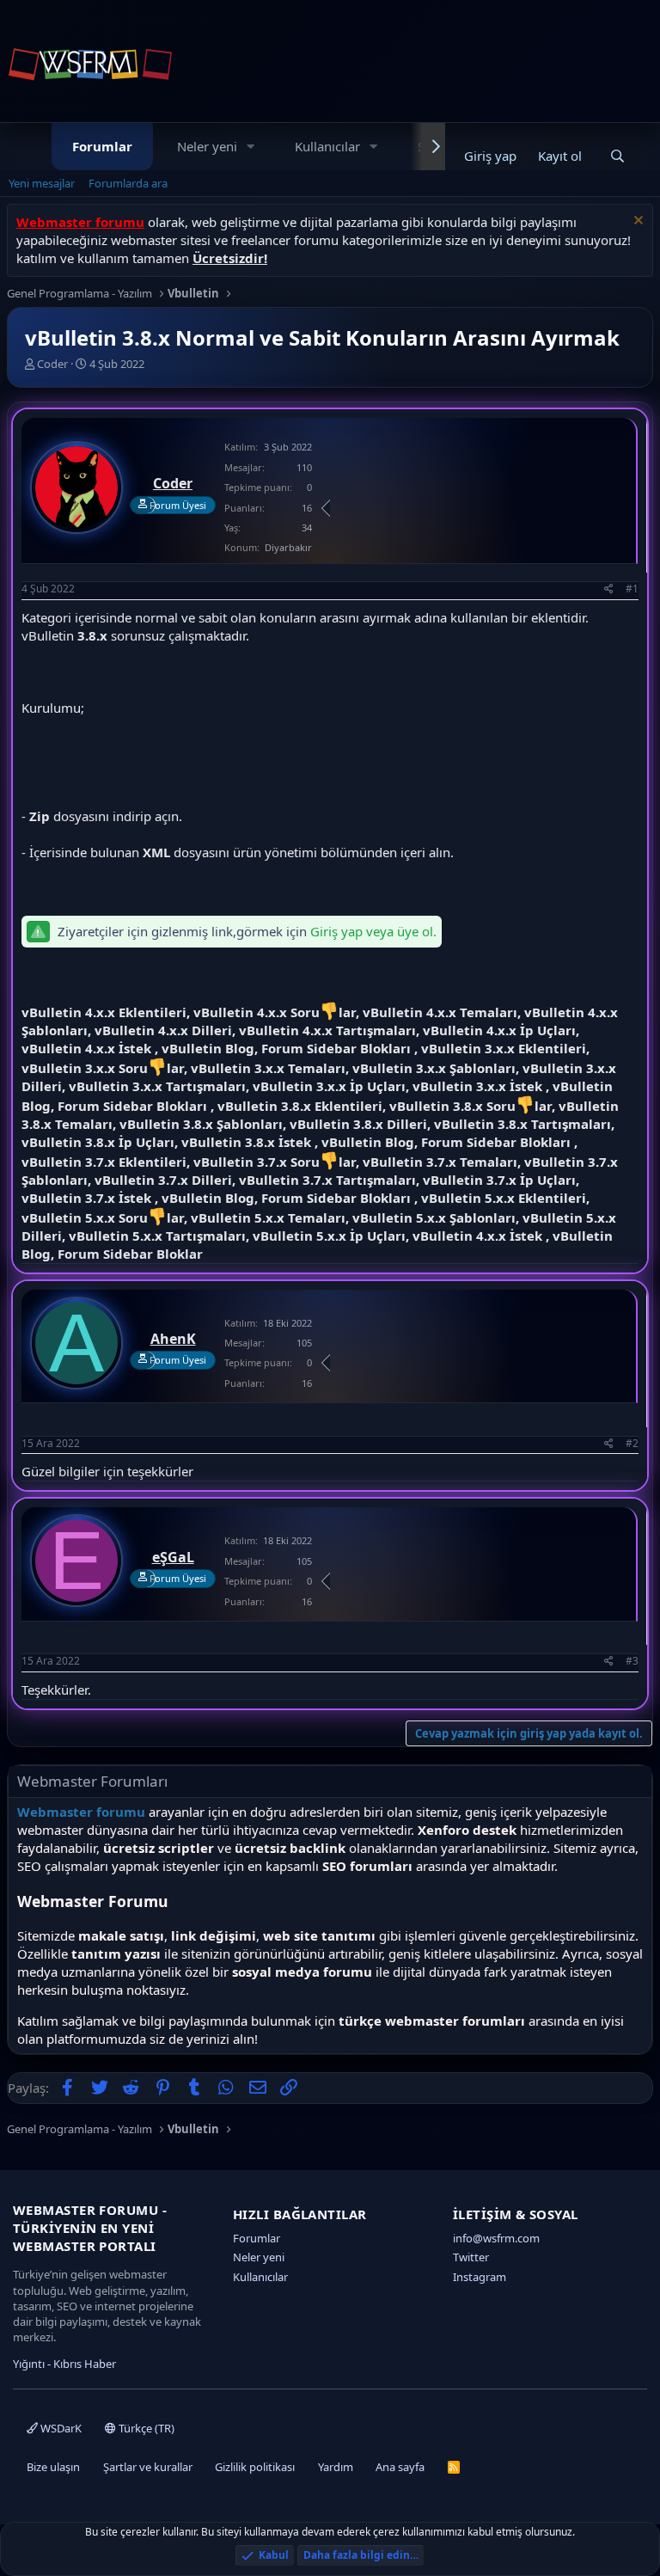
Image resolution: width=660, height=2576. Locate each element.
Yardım (336, 2467)
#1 (632, 589)
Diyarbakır (288, 547)
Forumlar (102, 146)
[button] (251, 147)
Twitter (471, 2257)
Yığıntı (29, 2364)
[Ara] (617, 156)
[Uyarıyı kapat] (636, 222)
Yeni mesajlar (42, 183)
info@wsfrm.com (496, 2238)
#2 (632, 1443)
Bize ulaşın (53, 2467)
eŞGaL (173, 1557)
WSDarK (60, 2428)
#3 (632, 1661)
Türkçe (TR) (145, 2428)
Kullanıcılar (327, 146)
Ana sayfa (400, 2467)
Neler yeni (207, 146)
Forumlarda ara (128, 183)
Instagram (480, 2277)
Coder (52, 364)
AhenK (173, 1339)
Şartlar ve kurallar (148, 2467)
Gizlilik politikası (255, 2467)
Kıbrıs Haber (85, 2364)
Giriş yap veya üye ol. (373, 931)
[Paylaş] (609, 589)
